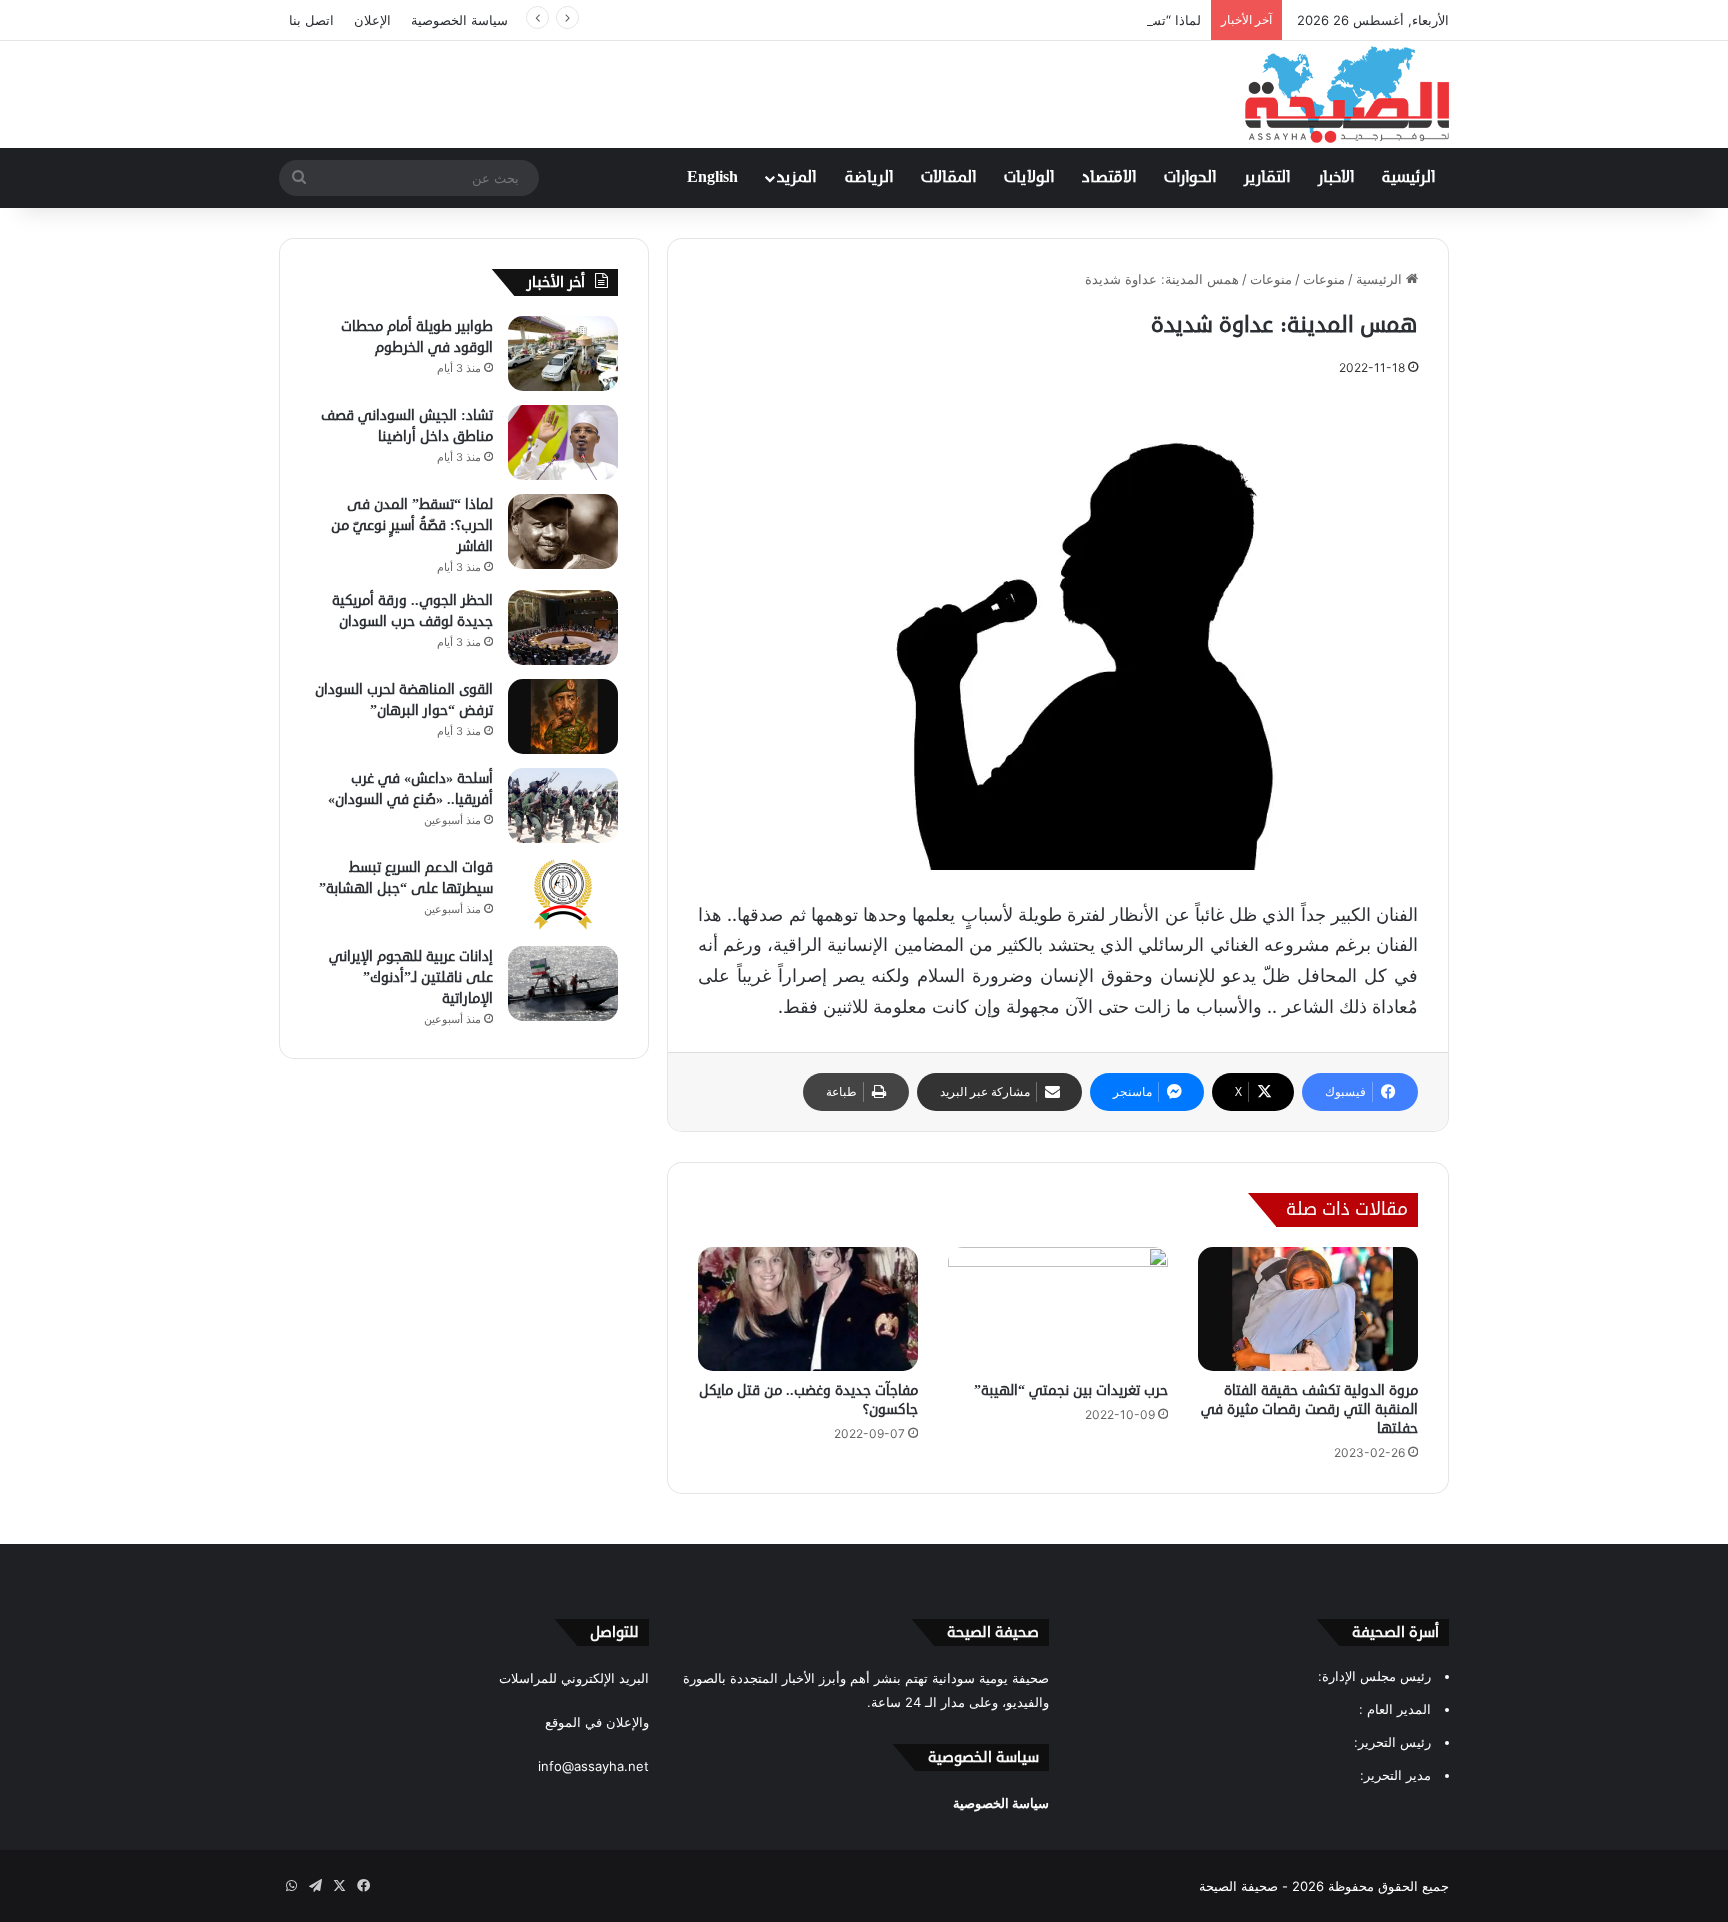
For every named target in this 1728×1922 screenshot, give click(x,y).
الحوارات (1190, 178)
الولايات (1029, 178)
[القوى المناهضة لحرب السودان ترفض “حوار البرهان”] (563, 716)
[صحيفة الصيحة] (1347, 94)
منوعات (1324, 279)
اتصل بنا (311, 20)
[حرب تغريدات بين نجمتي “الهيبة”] (1058, 1309)
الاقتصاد (1109, 178)
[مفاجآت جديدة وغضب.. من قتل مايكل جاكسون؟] (808, 1309)
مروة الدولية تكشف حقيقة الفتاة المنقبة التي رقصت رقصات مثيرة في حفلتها (1309, 1409)
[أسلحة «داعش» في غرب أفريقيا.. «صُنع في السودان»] (563, 805)
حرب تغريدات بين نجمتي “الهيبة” (1071, 1390)
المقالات (948, 178)
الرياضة (869, 178)
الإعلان (372, 20)
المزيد (796, 178)
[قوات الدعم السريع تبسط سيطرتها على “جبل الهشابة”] (563, 894)
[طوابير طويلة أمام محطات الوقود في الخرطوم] (563, 353)
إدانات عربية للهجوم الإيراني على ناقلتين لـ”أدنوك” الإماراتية (411, 977)
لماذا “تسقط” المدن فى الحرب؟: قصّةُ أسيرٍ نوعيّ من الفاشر (1032, 20)
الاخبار (1336, 178)
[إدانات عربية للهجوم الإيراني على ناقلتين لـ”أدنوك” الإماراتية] (563, 983)
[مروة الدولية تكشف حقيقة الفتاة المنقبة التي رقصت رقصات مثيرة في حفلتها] (1308, 1309)
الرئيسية (1408, 178)
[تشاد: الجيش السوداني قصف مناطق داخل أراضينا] (563, 442)
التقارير (1267, 178)
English (712, 178)
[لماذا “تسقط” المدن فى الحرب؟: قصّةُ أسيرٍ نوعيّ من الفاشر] (563, 531)
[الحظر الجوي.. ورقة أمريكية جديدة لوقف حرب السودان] (563, 627)
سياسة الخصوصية (459, 20)
